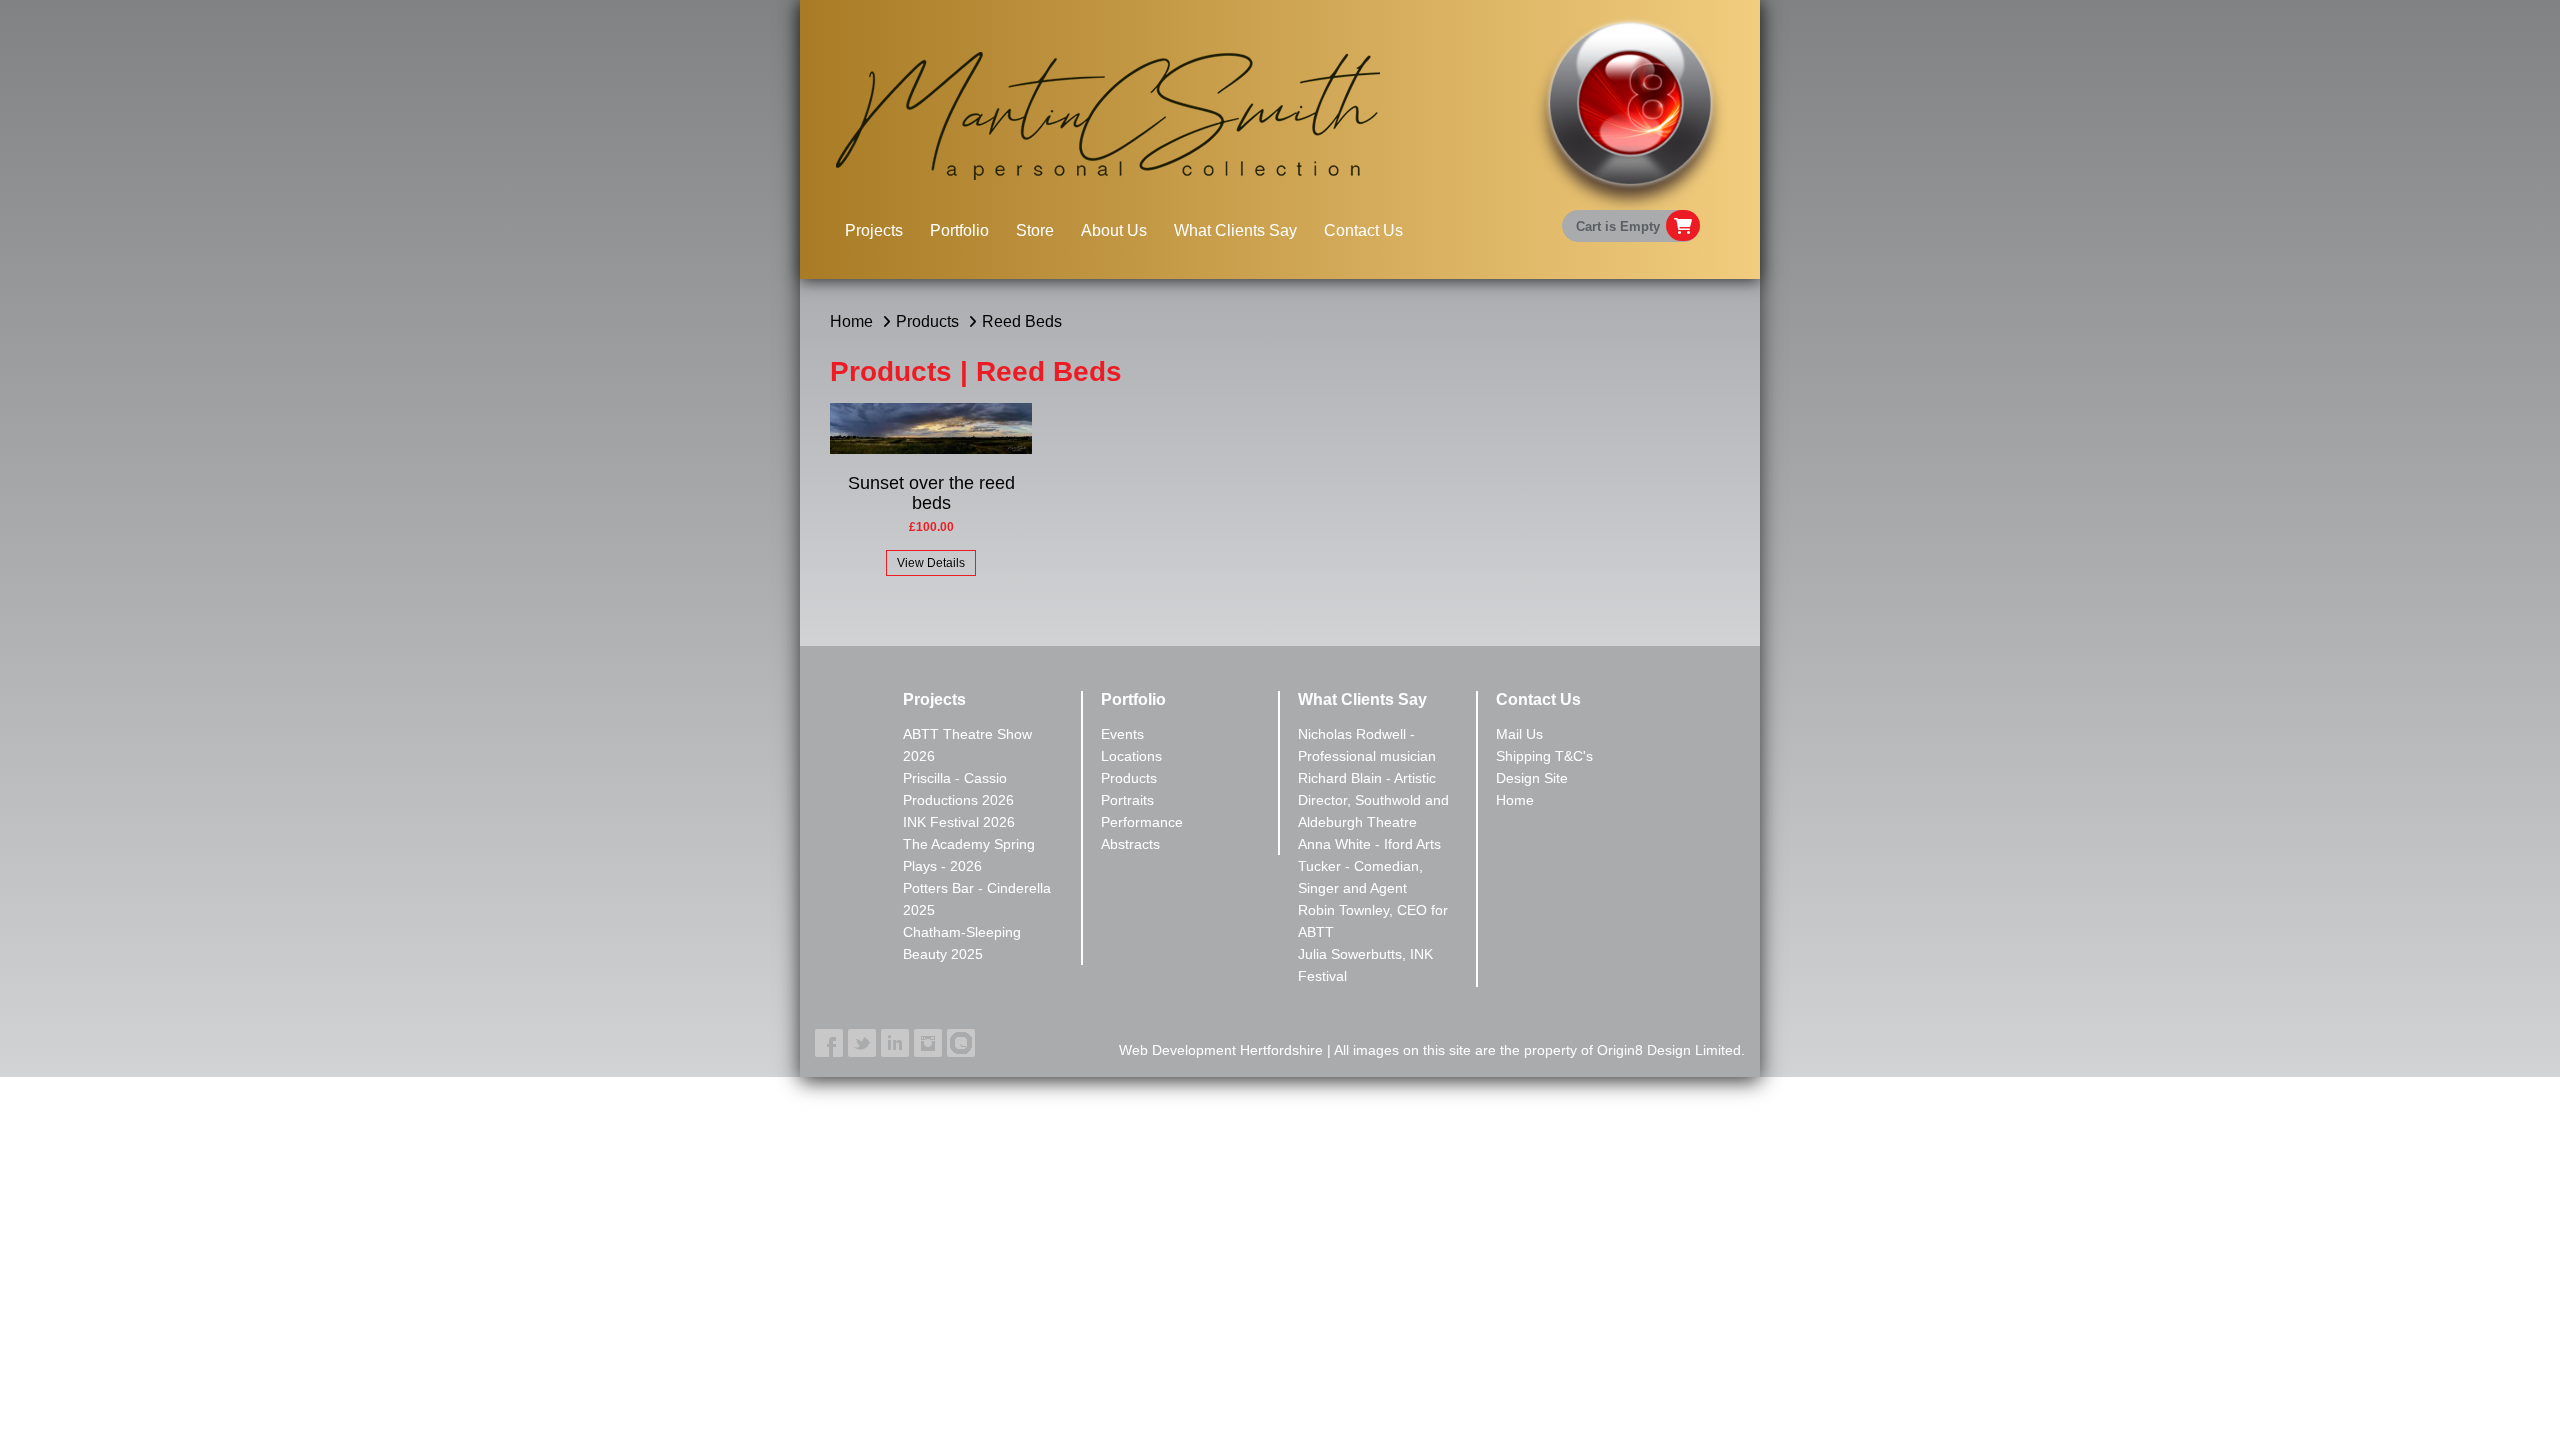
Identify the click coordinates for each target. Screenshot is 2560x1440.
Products (927, 321)
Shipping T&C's (1544, 756)
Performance (1142, 822)
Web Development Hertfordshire (1221, 1050)
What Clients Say (1235, 230)
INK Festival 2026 (959, 822)
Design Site (1532, 778)
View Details (931, 563)
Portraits (1127, 800)
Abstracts (1130, 844)
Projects (874, 230)
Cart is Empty (1618, 226)
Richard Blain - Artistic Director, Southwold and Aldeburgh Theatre (1373, 800)
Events (1122, 734)
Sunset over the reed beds (931, 493)
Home (851, 321)
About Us (1114, 230)
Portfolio (959, 230)
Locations (1131, 756)
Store (1035, 230)
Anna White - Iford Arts (1369, 844)
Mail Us (1519, 734)
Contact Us (1363, 230)
